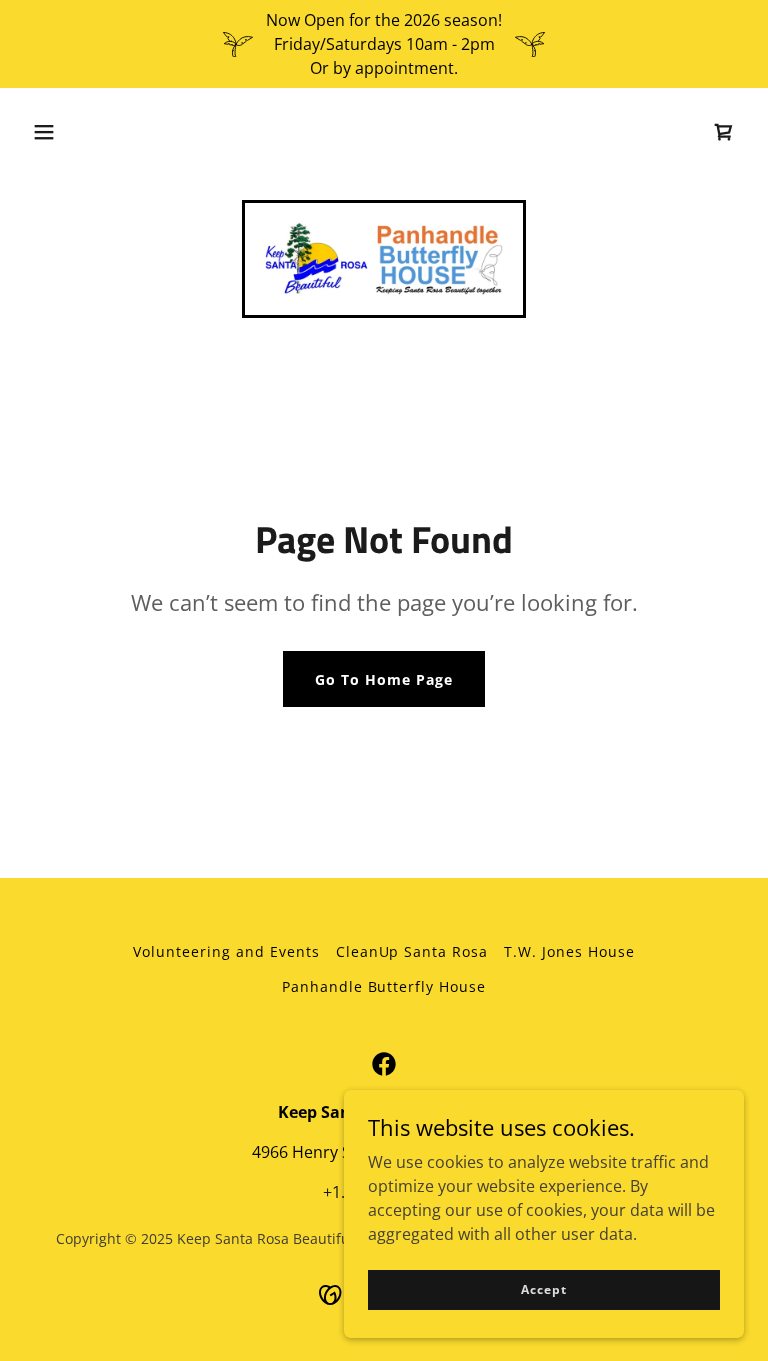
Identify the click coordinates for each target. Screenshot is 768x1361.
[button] (44, 132)
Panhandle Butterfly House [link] (384, 986)
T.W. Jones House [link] (569, 951)
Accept (543, 1289)
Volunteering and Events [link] (226, 951)
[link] (724, 132)
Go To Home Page (384, 679)
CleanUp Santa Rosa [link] (412, 951)
